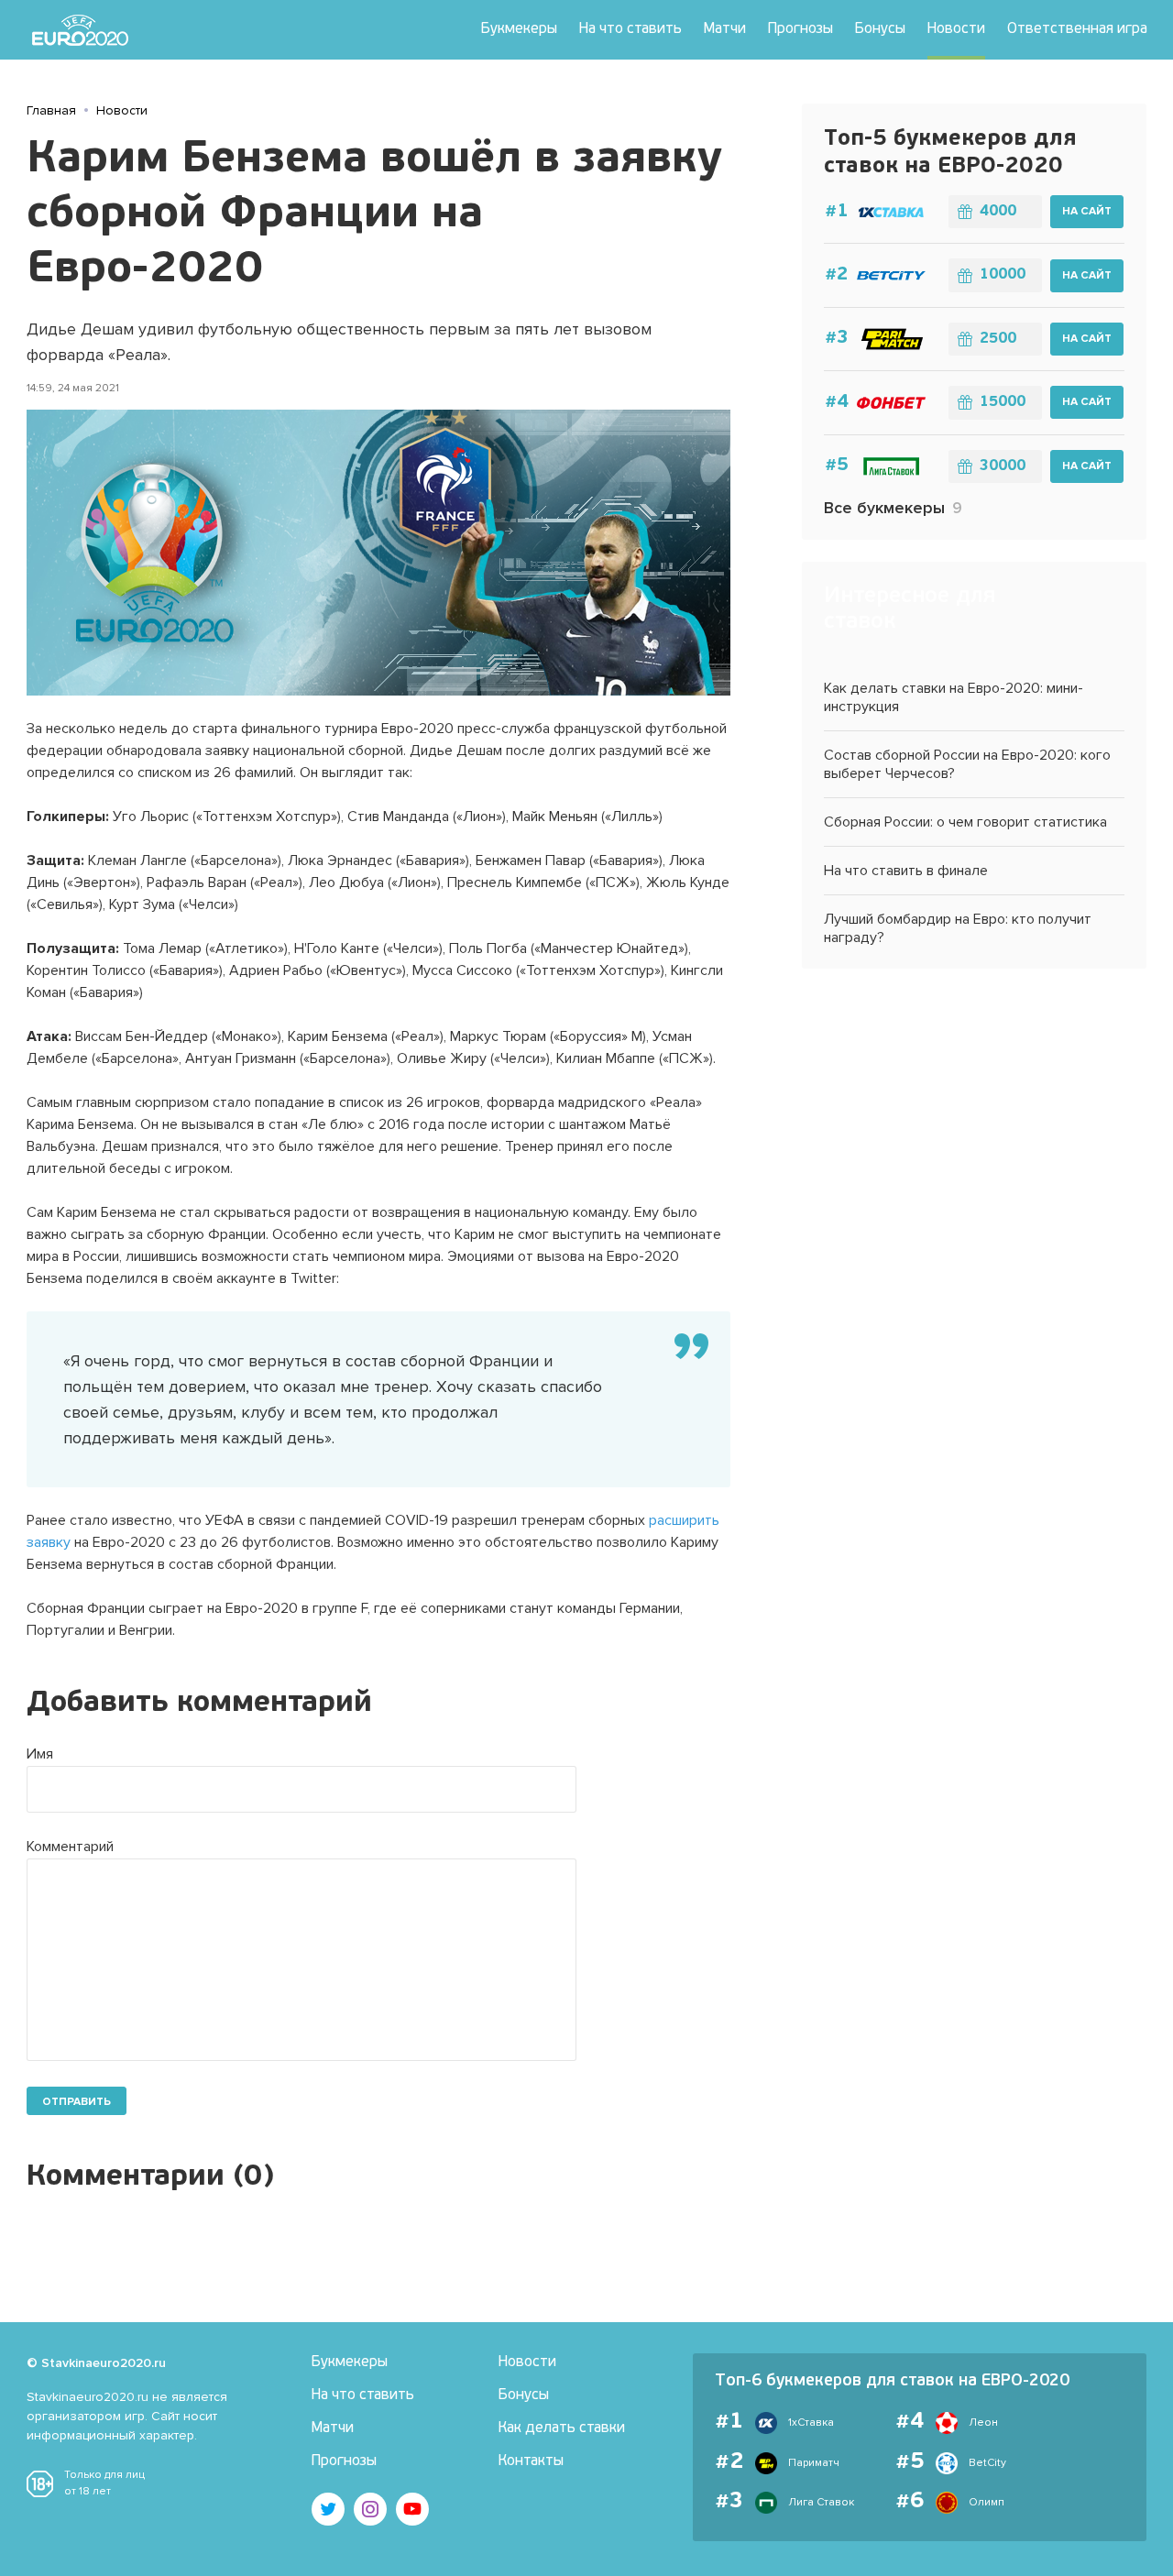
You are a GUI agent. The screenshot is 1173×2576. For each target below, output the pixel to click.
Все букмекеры (893, 508)
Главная (51, 110)
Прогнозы (800, 29)
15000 (1003, 402)
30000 (1003, 466)
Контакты (531, 2461)
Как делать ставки (562, 2428)
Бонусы (880, 29)
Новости (956, 29)
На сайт (1087, 211)
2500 (998, 339)
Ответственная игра (1077, 29)
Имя (40, 1754)
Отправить (77, 2102)
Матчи (725, 29)
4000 (998, 212)
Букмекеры (519, 29)
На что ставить (630, 29)
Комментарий (70, 1847)
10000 (1003, 275)
